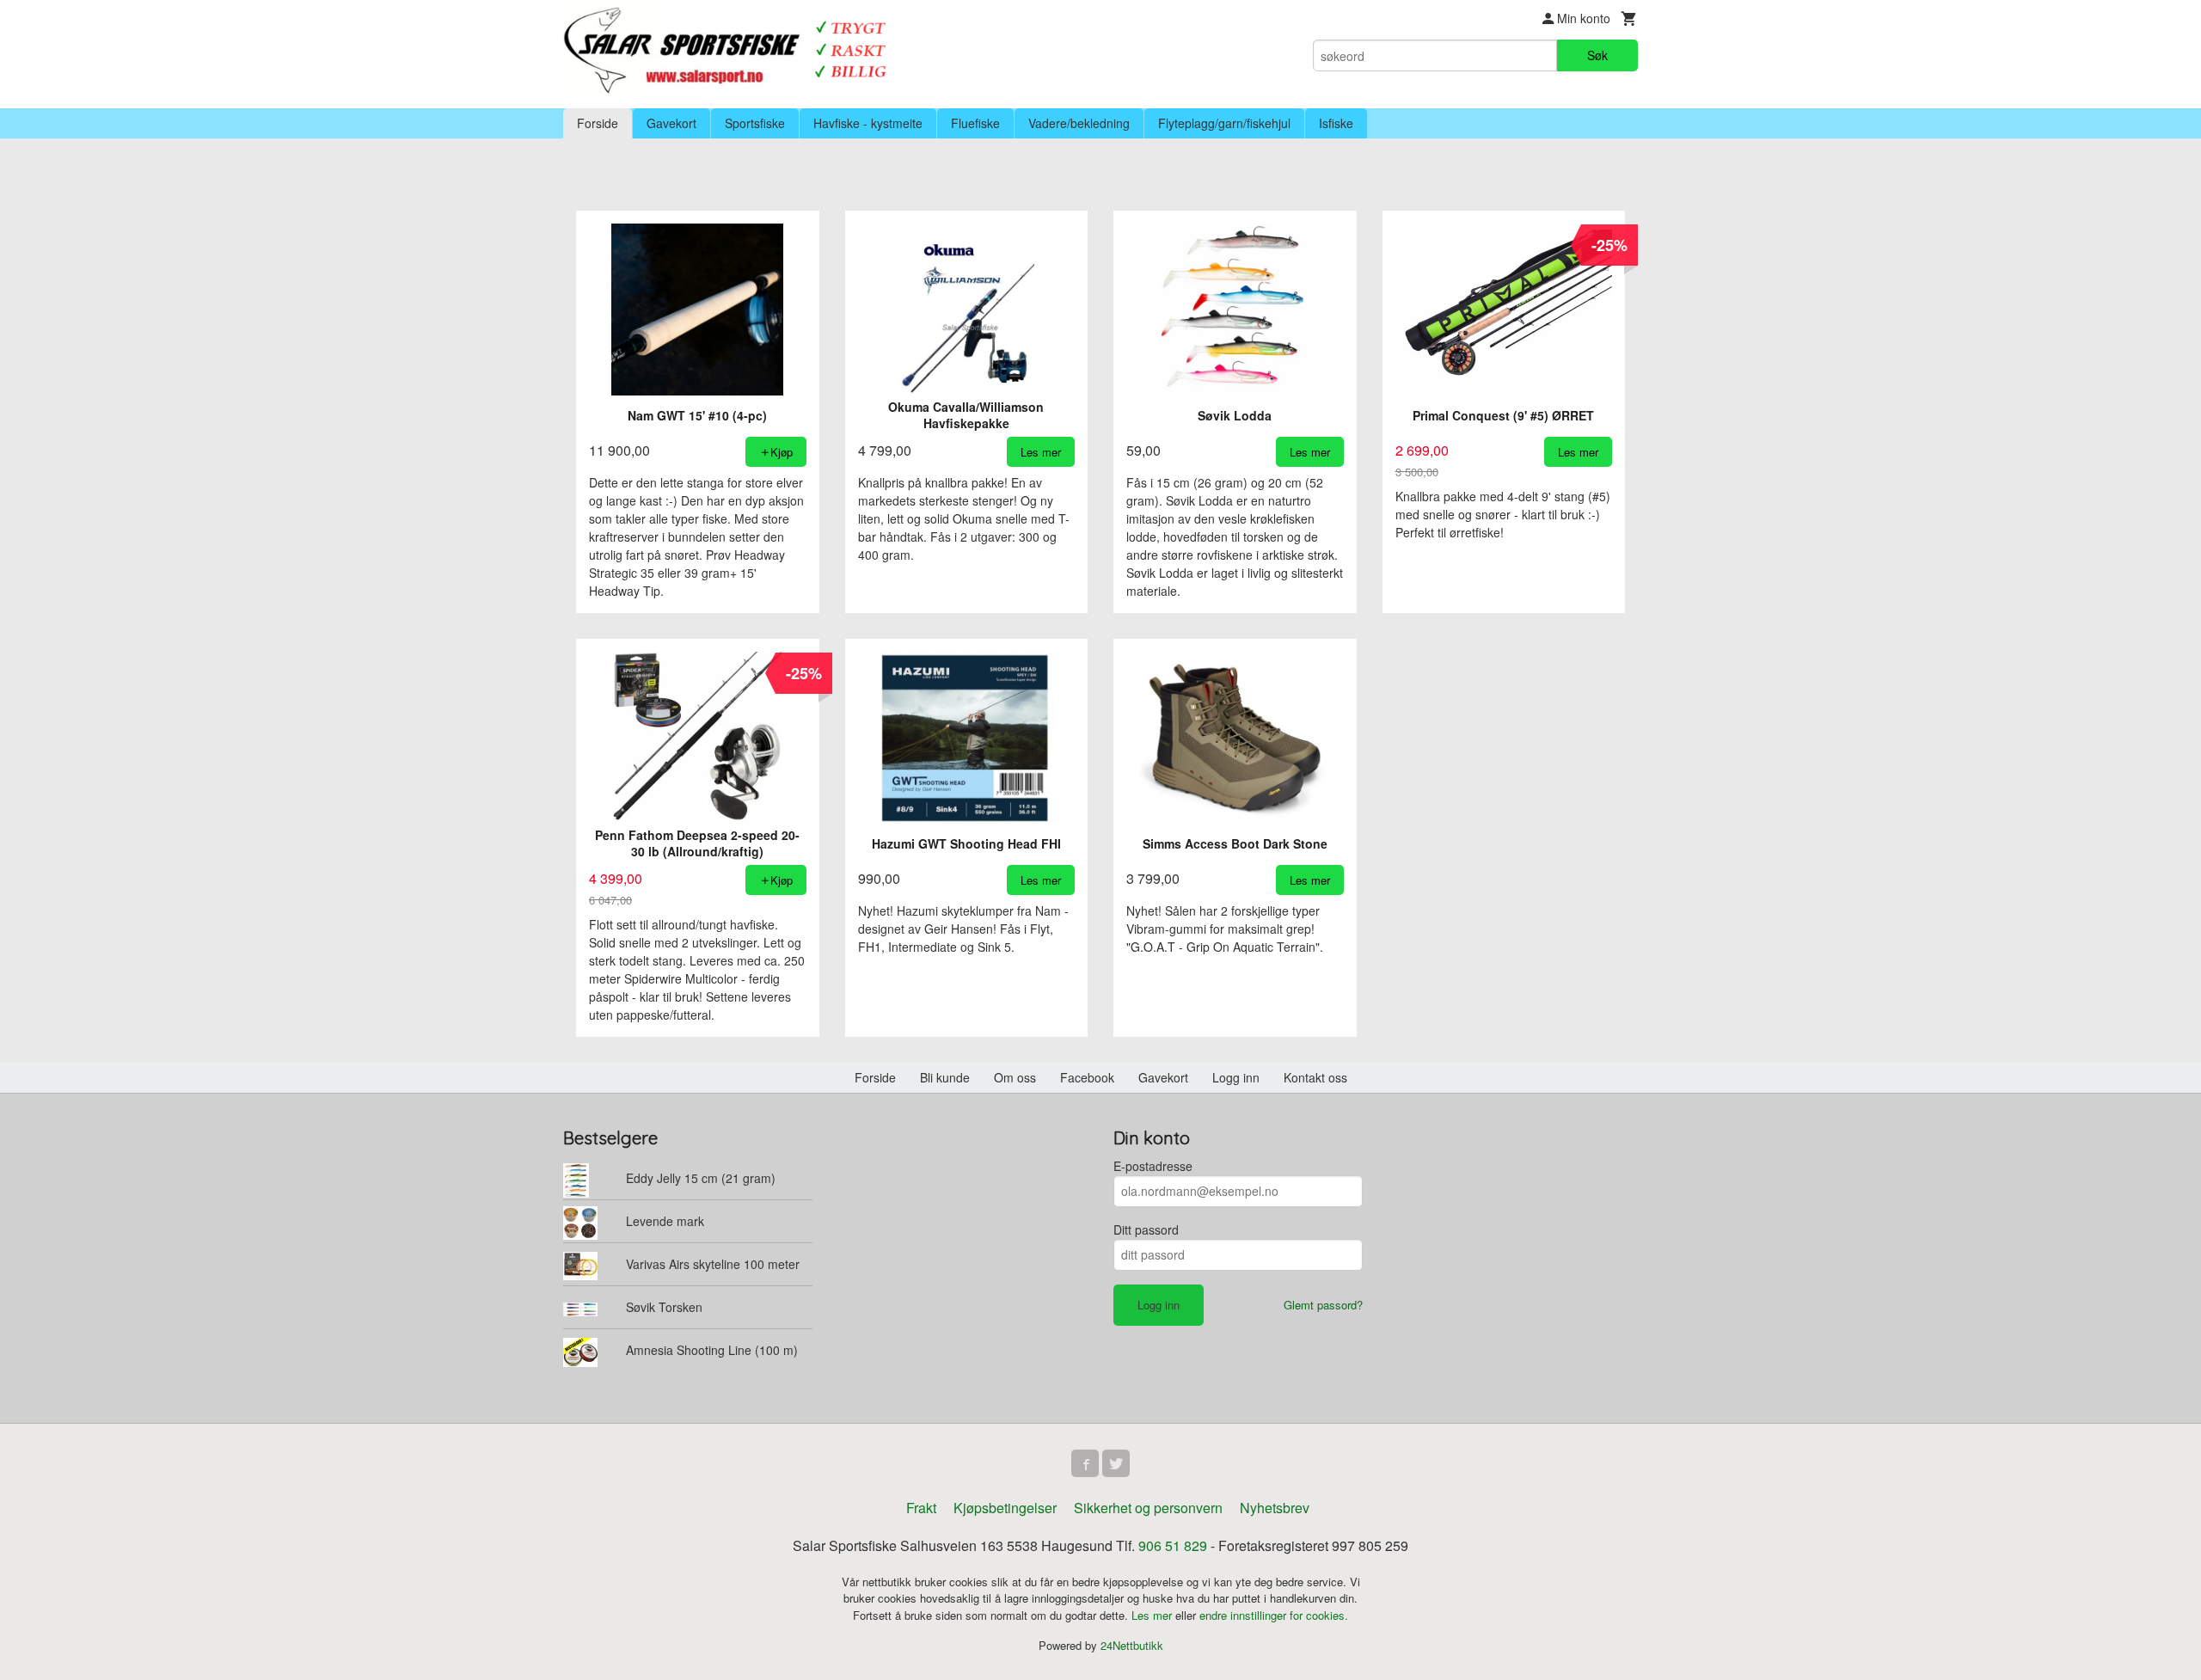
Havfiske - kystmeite (868, 123)
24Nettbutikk (1132, 1645)
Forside (598, 123)
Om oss (1015, 1077)
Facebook (1087, 1077)
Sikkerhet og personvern (1148, 1508)
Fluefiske (975, 123)
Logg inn (1236, 1077)
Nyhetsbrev (1275, 1508)
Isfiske (1336, 123)
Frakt (921, 1508)
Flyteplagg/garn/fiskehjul (1224, 123)
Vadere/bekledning (1079, 123)
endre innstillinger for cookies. (1274, 1615)
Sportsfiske (755, 123)
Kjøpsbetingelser (1005, 1508)
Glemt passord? (1323, 1305)
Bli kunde (945, 1077)
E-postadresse (1153, 1166)
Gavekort (671, 123)
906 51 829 (1173, 1545)
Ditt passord (1146, 1229)
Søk (1597, 55)
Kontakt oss (1315, 1077)
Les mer (1153, 1615)
